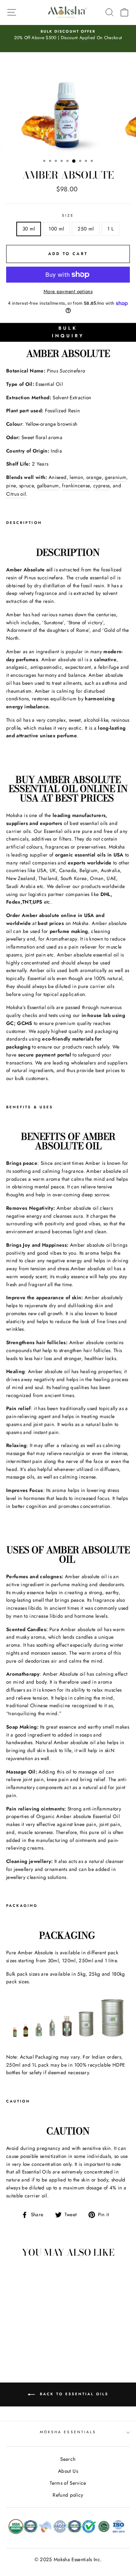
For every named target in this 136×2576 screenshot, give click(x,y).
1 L (110, 229)
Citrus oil (16, 494)
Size (68, 215)
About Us (68, 2471)
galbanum (48, 485)
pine (11, 485)
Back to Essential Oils (73, 2394)
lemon (76, 477)
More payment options (68, 291)
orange (94, 477)
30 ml (29, 229)
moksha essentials (68, 2432)
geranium (116, 477)
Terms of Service (68, 2483)
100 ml (56, 229)
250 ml (86, 229)
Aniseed (57, 477)
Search (68, 2459)
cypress (101, 485)
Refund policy (68, 2495)
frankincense (76, 485)
